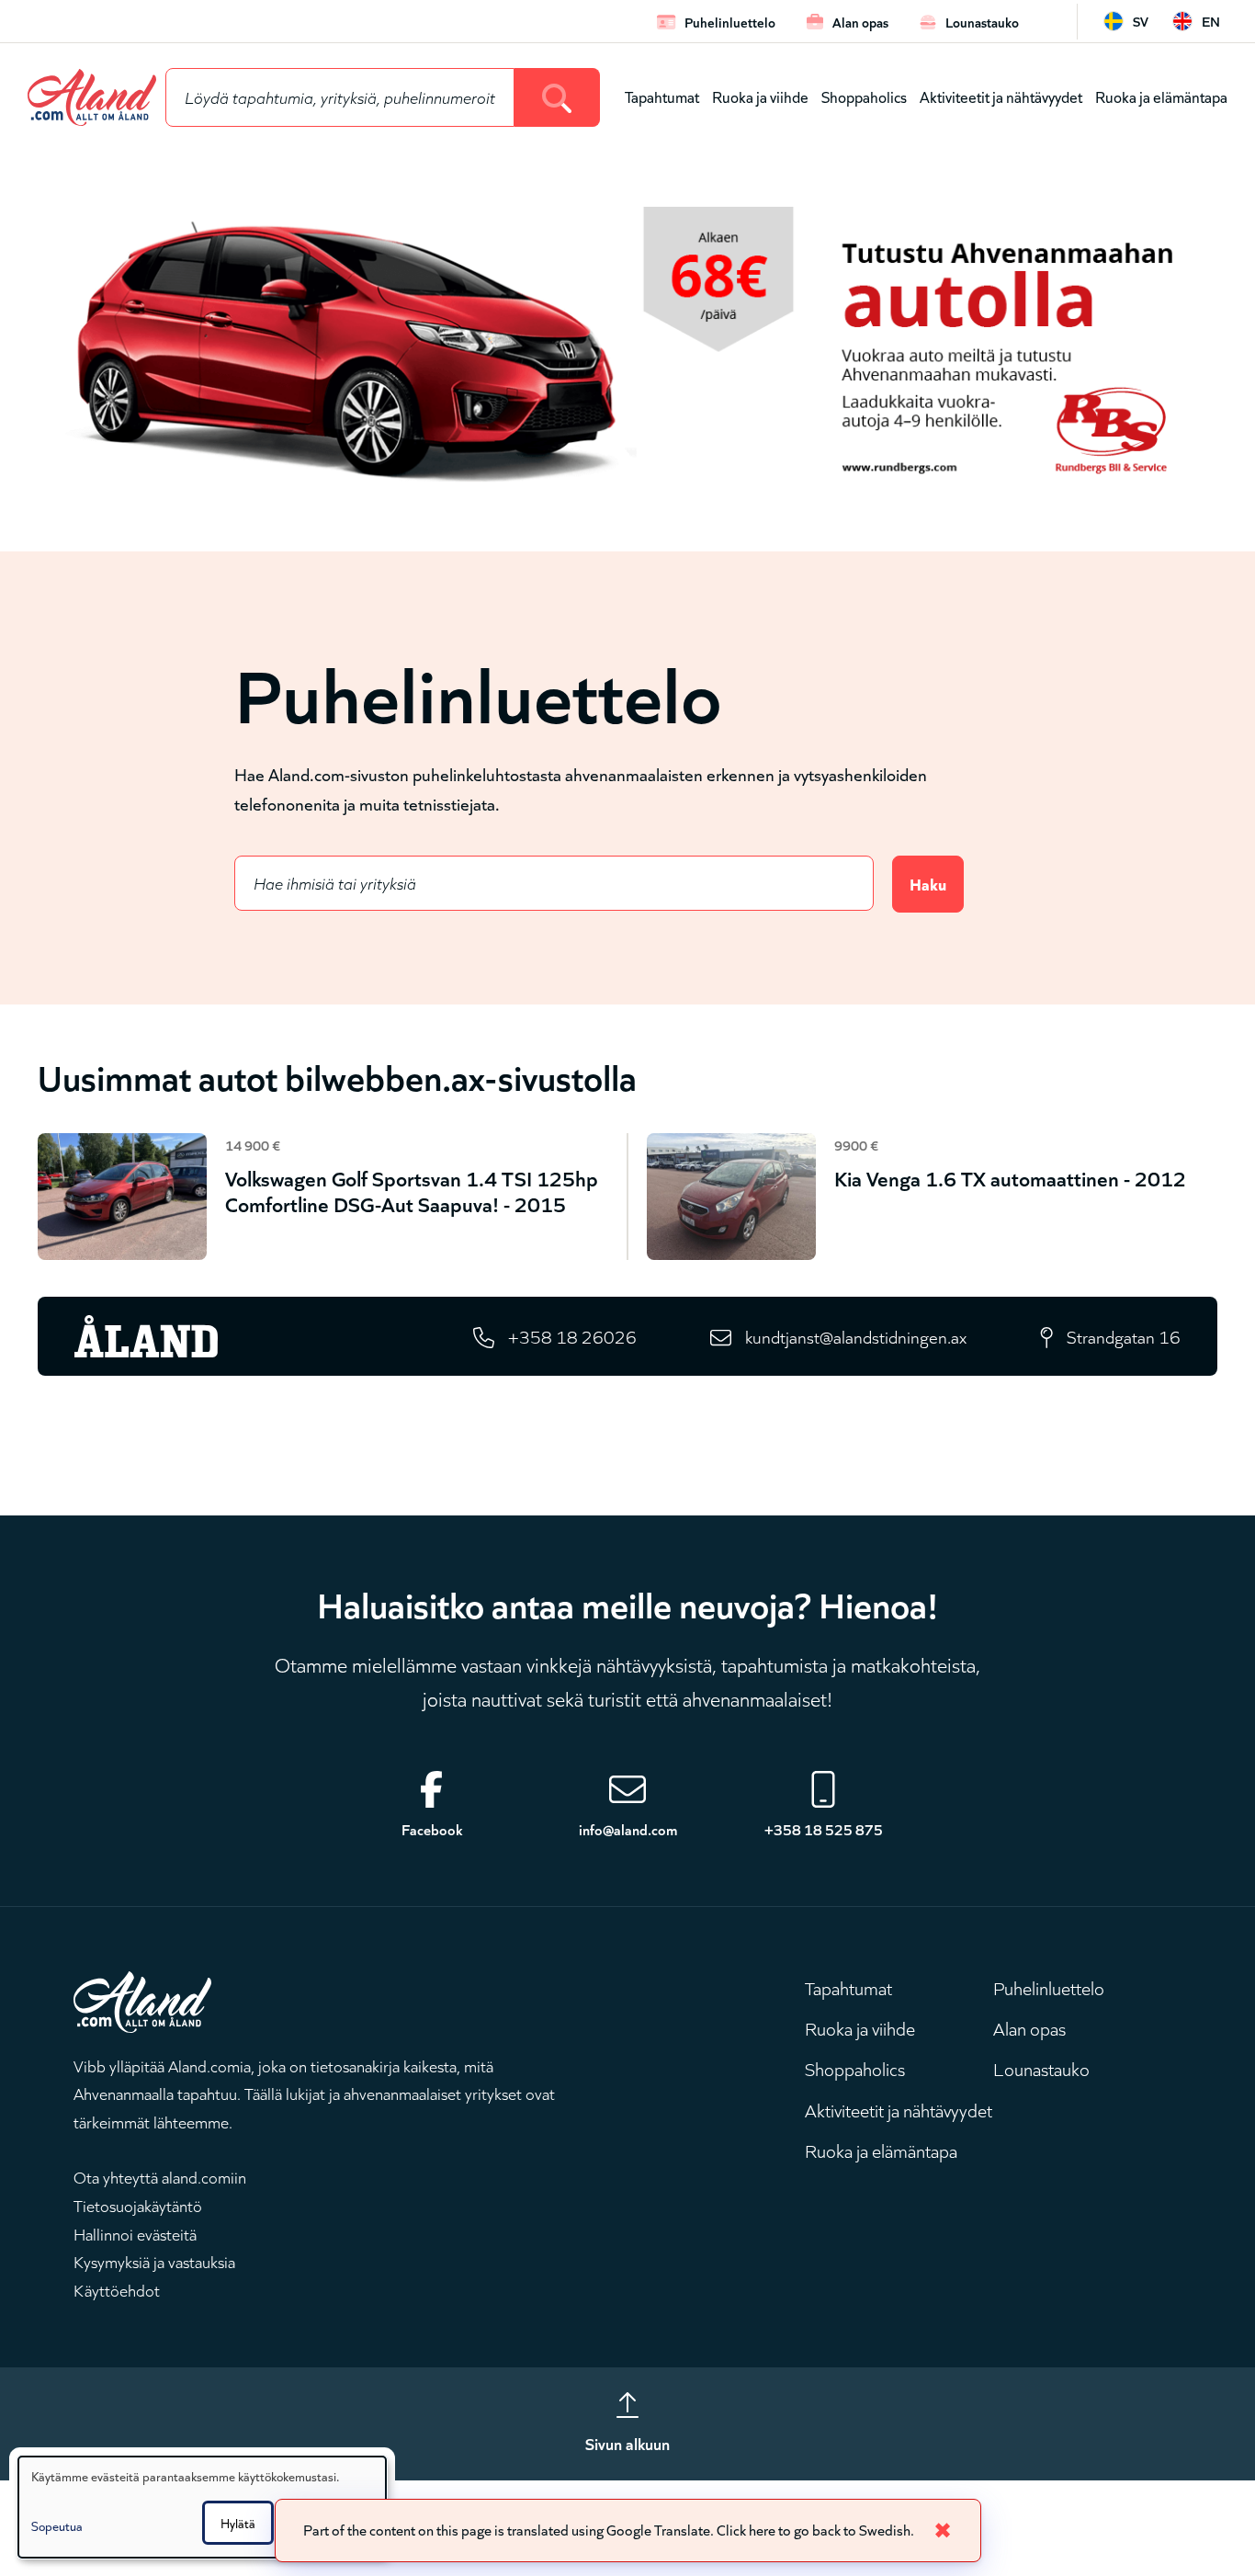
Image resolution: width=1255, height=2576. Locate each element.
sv (1141, 21)
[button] (113, 2525)
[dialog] (202, 2507)
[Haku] (557, 97)
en (1211, 21)
